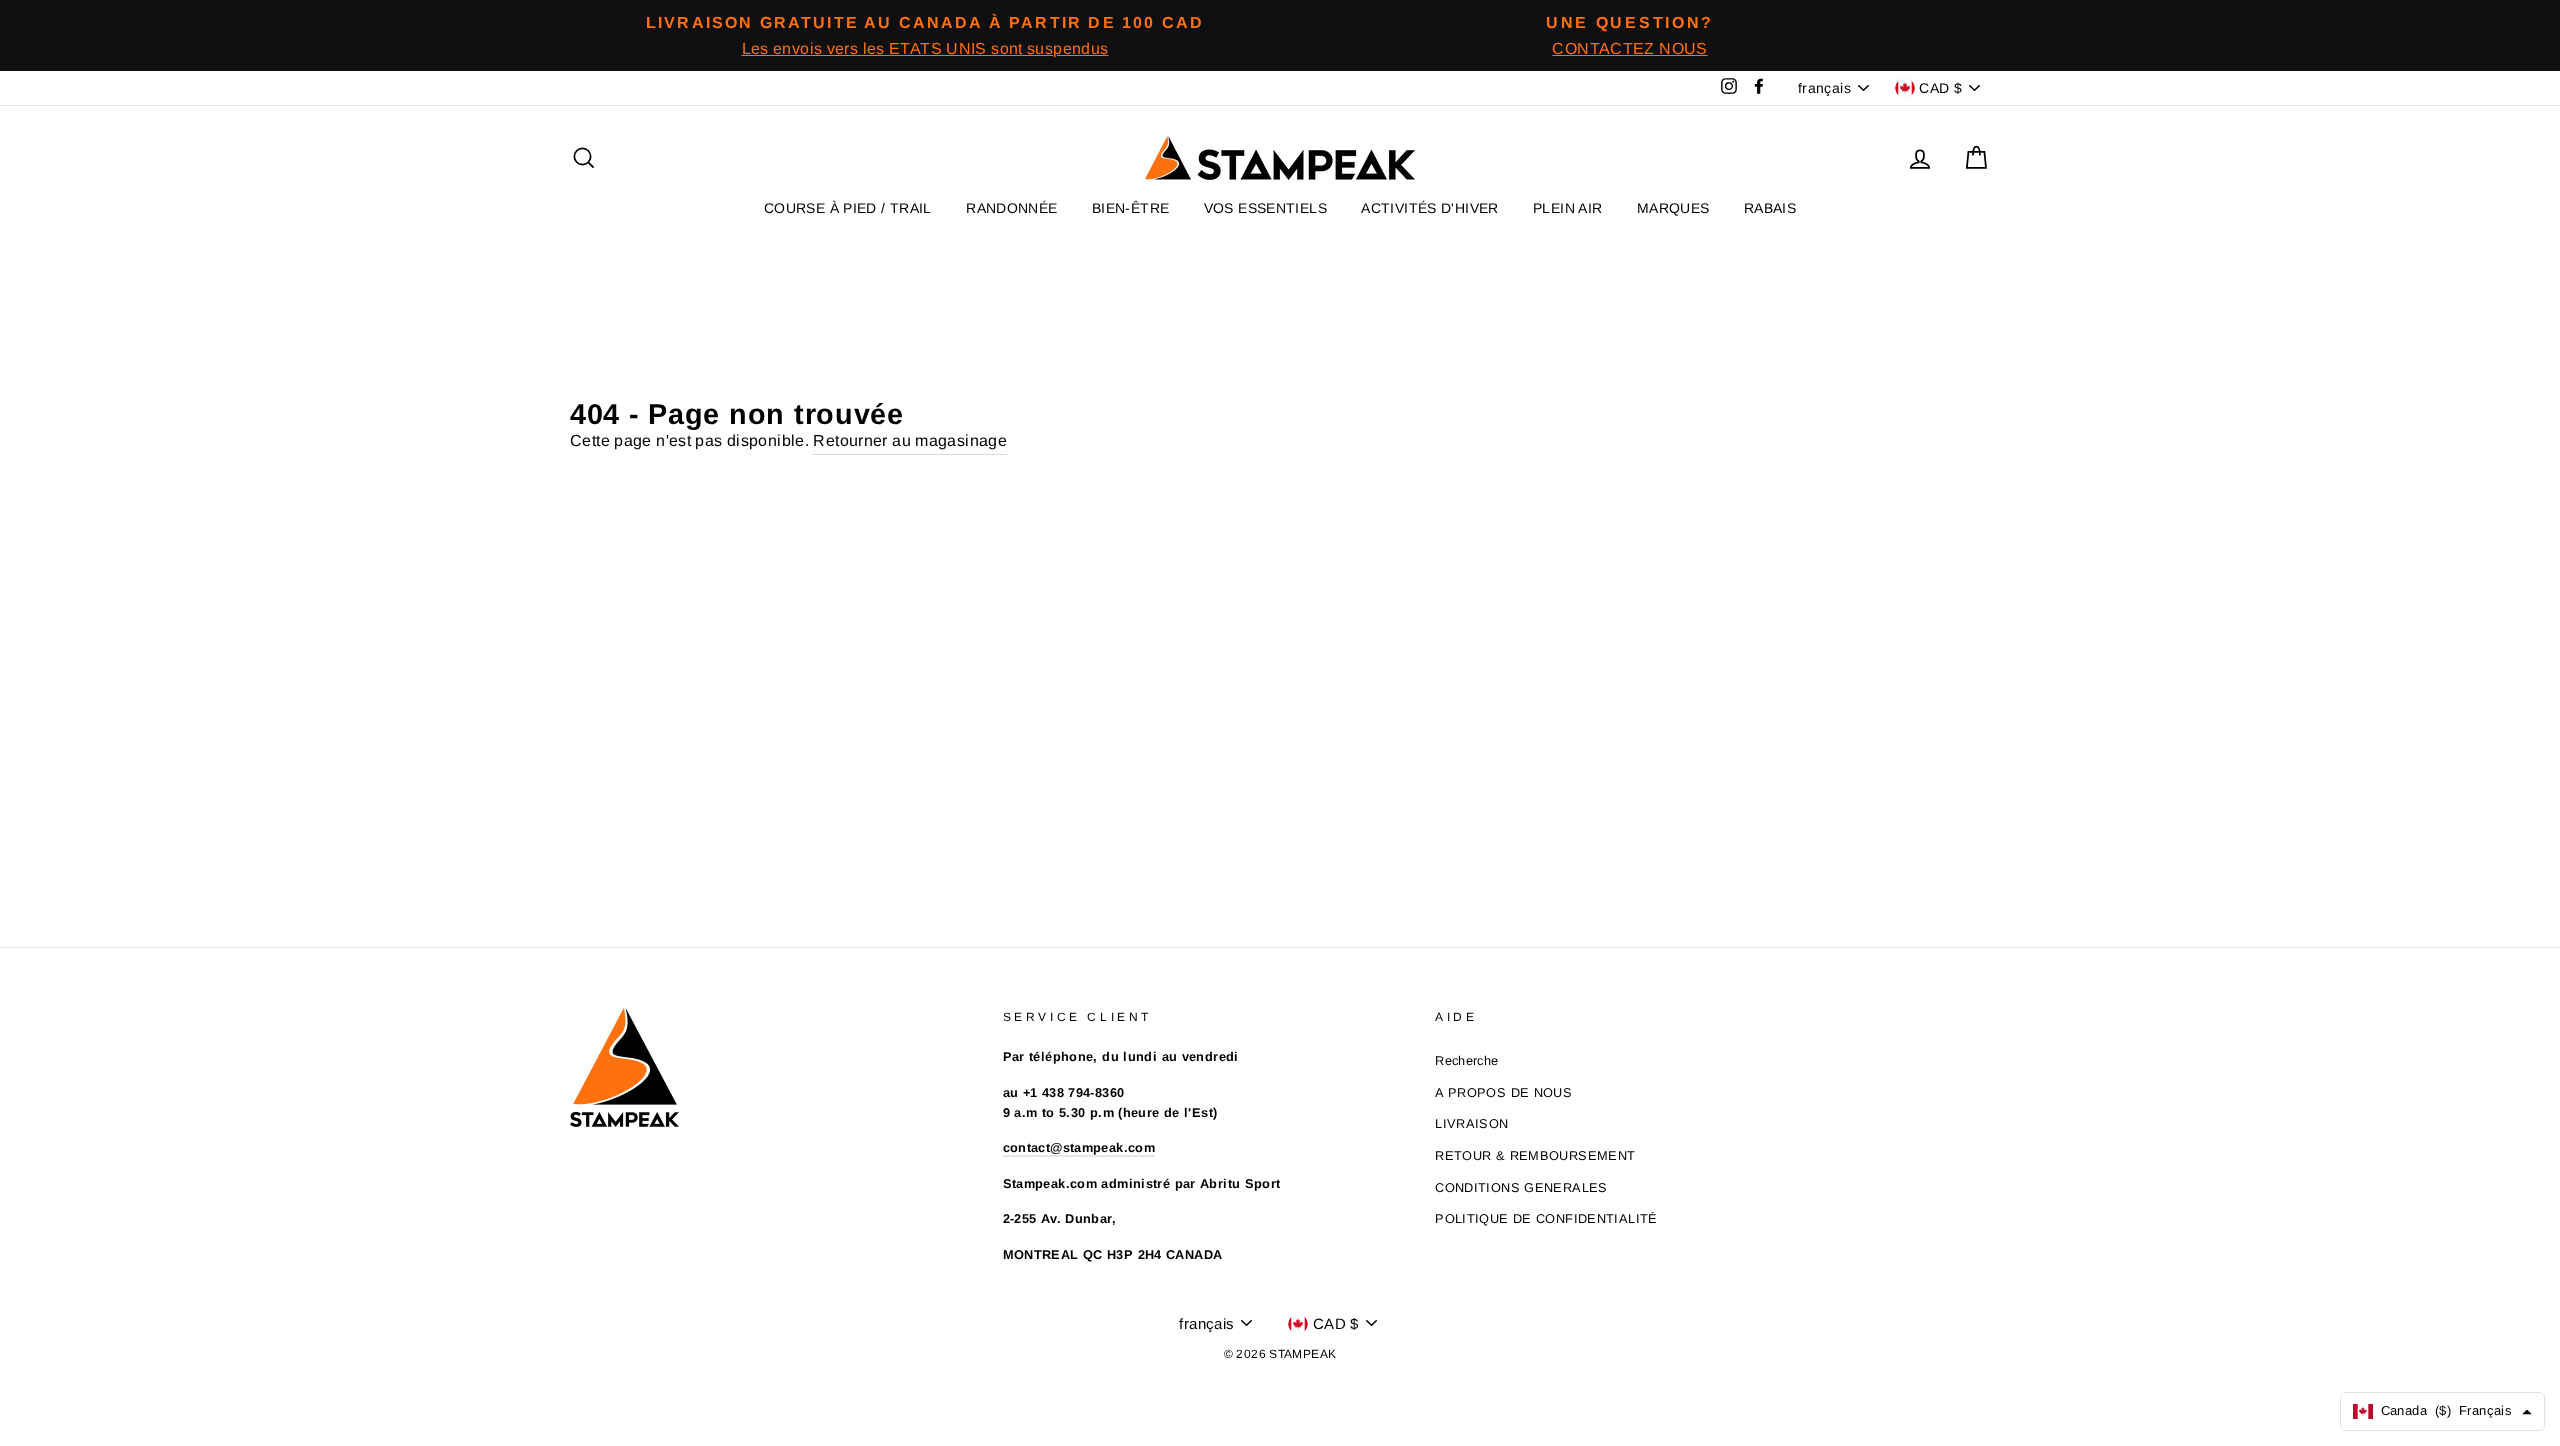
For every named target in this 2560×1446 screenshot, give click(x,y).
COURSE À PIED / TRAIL (848, 208)
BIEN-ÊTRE (1130, 208)
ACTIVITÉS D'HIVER (1429, 208)
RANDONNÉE (1011, 208)
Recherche (1466, 1060)
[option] (925, 35)
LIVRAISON (1471, 1123)
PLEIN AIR (1567, 208)
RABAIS (1770, 208)
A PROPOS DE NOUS (1503, 1092)
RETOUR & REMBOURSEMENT (1535, 1155)
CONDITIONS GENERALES (1521, 1187)
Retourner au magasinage (910, 440)
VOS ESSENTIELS (1265, 208)
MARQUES (1673, 208)
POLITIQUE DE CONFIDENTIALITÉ (1546, 1218)
